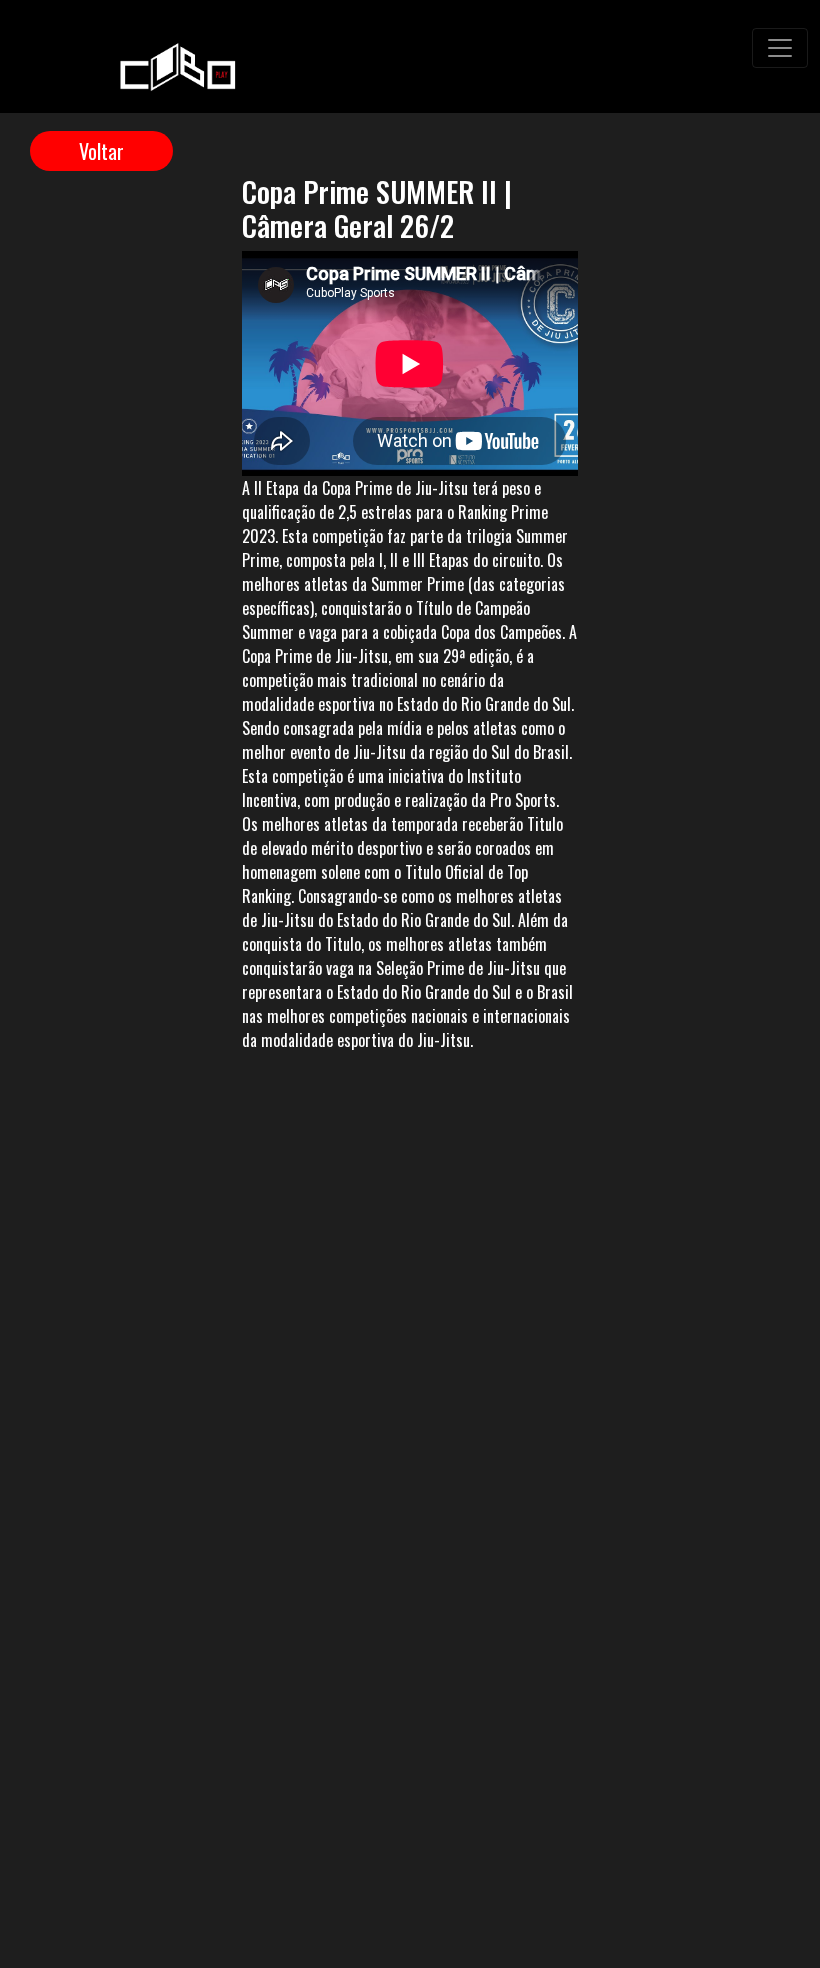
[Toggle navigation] (780, 48)
